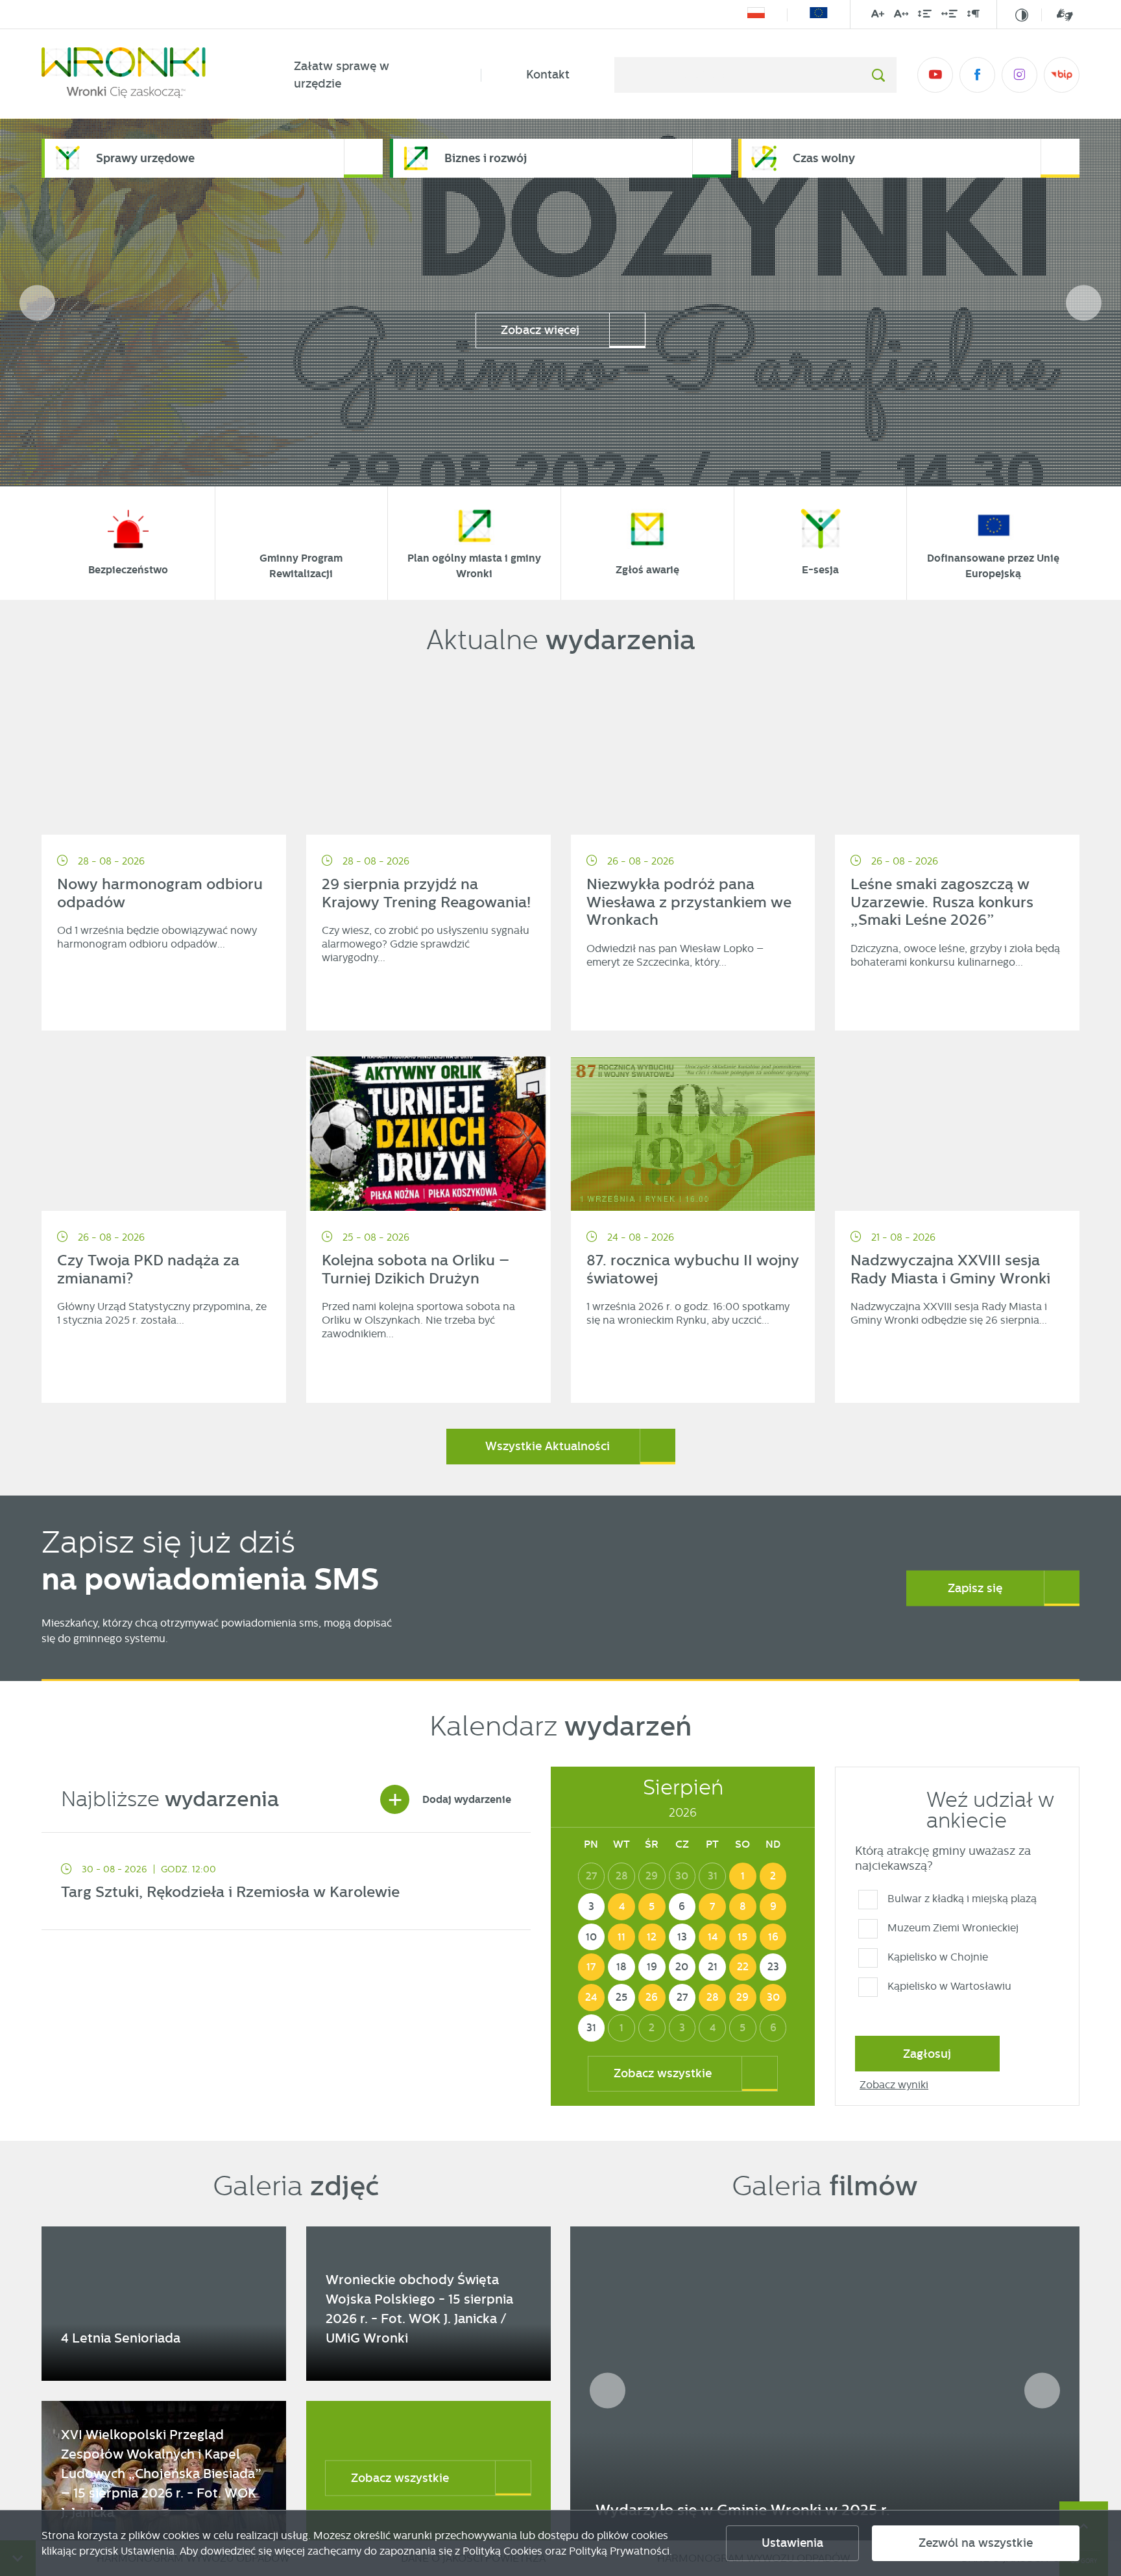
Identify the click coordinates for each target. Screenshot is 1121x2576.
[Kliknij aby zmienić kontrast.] (1022, 15)
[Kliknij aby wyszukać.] (878, 75)
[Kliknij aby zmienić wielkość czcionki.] (878, 16)
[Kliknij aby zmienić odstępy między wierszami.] (925, 16)
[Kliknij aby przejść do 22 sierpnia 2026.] (743, 1967)
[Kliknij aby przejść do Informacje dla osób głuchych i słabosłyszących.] (1057, 15)
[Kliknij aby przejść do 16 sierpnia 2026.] (773, 1937)
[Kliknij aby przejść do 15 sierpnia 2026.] (743, 1937)
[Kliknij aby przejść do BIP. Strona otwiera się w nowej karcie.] (1062, 75)
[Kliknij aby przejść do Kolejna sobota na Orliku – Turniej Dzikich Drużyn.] (428, 1134)
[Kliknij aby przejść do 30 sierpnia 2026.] (773, 1998)
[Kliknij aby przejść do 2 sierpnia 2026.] (773, 1876)
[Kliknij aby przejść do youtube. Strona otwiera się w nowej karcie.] (935, 75)
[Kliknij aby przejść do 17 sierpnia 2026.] (592, 1967)
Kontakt (548, 75)
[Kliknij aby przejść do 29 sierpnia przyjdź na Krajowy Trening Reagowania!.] (428, 757)
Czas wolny (824, 158)
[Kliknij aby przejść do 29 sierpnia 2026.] (743, 1998)
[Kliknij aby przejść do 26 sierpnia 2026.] (652, 1998)
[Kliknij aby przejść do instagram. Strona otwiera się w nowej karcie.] (1019, 75)
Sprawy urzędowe (145, 158)
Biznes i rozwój (486, 158)
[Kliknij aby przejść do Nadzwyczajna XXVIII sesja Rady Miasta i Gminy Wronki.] (957, 1134)
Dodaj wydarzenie (449, 1799)
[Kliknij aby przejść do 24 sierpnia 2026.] (592, 1998)
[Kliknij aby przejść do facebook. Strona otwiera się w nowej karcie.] (977, 75)
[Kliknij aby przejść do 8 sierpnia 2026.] (743, 1907)
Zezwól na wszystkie (976, 2543)
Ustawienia (792, 2543)
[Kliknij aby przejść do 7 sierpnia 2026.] (712, 1907)
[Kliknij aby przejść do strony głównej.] (145, 75)
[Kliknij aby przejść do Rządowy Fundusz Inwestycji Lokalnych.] (756, 15)
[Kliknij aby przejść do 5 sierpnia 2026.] (652, 1907)
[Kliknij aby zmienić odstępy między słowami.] (949, 16)
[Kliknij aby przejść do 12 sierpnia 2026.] (652, 1937)
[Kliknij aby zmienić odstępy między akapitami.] (973, 16)
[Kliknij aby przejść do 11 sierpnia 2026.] (621, 1937)
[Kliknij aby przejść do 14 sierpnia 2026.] (712, 1937)
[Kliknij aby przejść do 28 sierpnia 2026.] (712, 1998)
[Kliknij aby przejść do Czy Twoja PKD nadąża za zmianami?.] (164, 1134)
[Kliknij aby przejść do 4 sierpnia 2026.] (621, 1907)
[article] (286, 1885)
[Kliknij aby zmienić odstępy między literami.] (901, 16)
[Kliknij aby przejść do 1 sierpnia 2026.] (743, 1876)
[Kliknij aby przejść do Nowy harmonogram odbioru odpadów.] (164, 757)
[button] (1084, 303)
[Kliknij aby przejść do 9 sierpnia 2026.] (773, 1907)
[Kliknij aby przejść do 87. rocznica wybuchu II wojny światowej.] (693, 1134)
